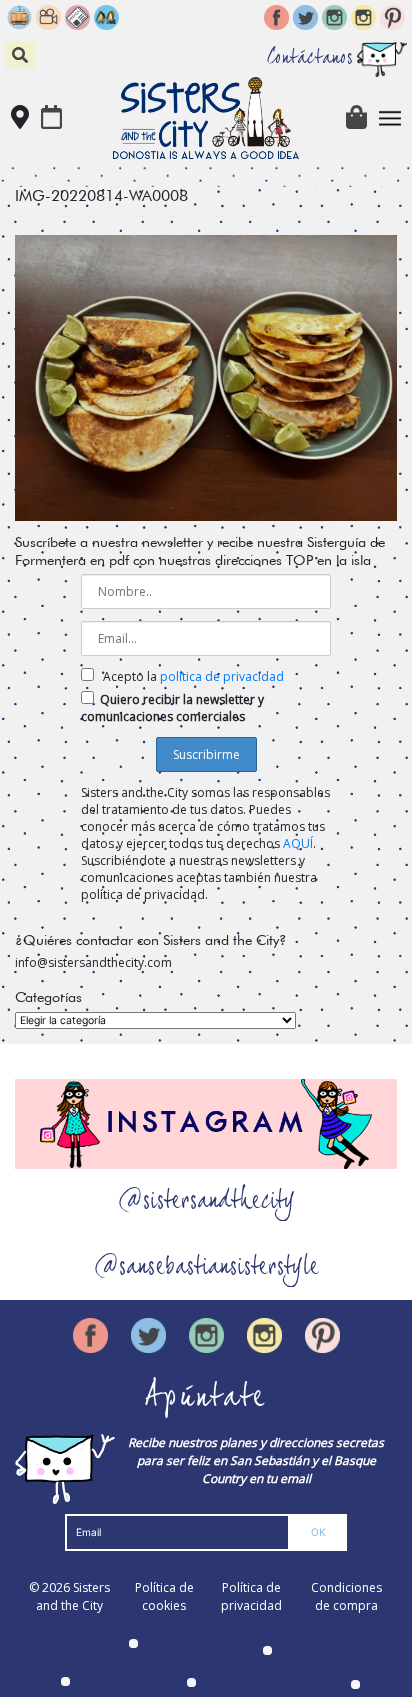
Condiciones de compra (346, 1596)
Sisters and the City (73, 1596)
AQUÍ (298, 843)
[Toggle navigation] (390, 118)
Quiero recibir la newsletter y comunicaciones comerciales (172, 708)
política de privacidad (222, 676)
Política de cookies (164, 1596)
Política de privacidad (251, 1596)
